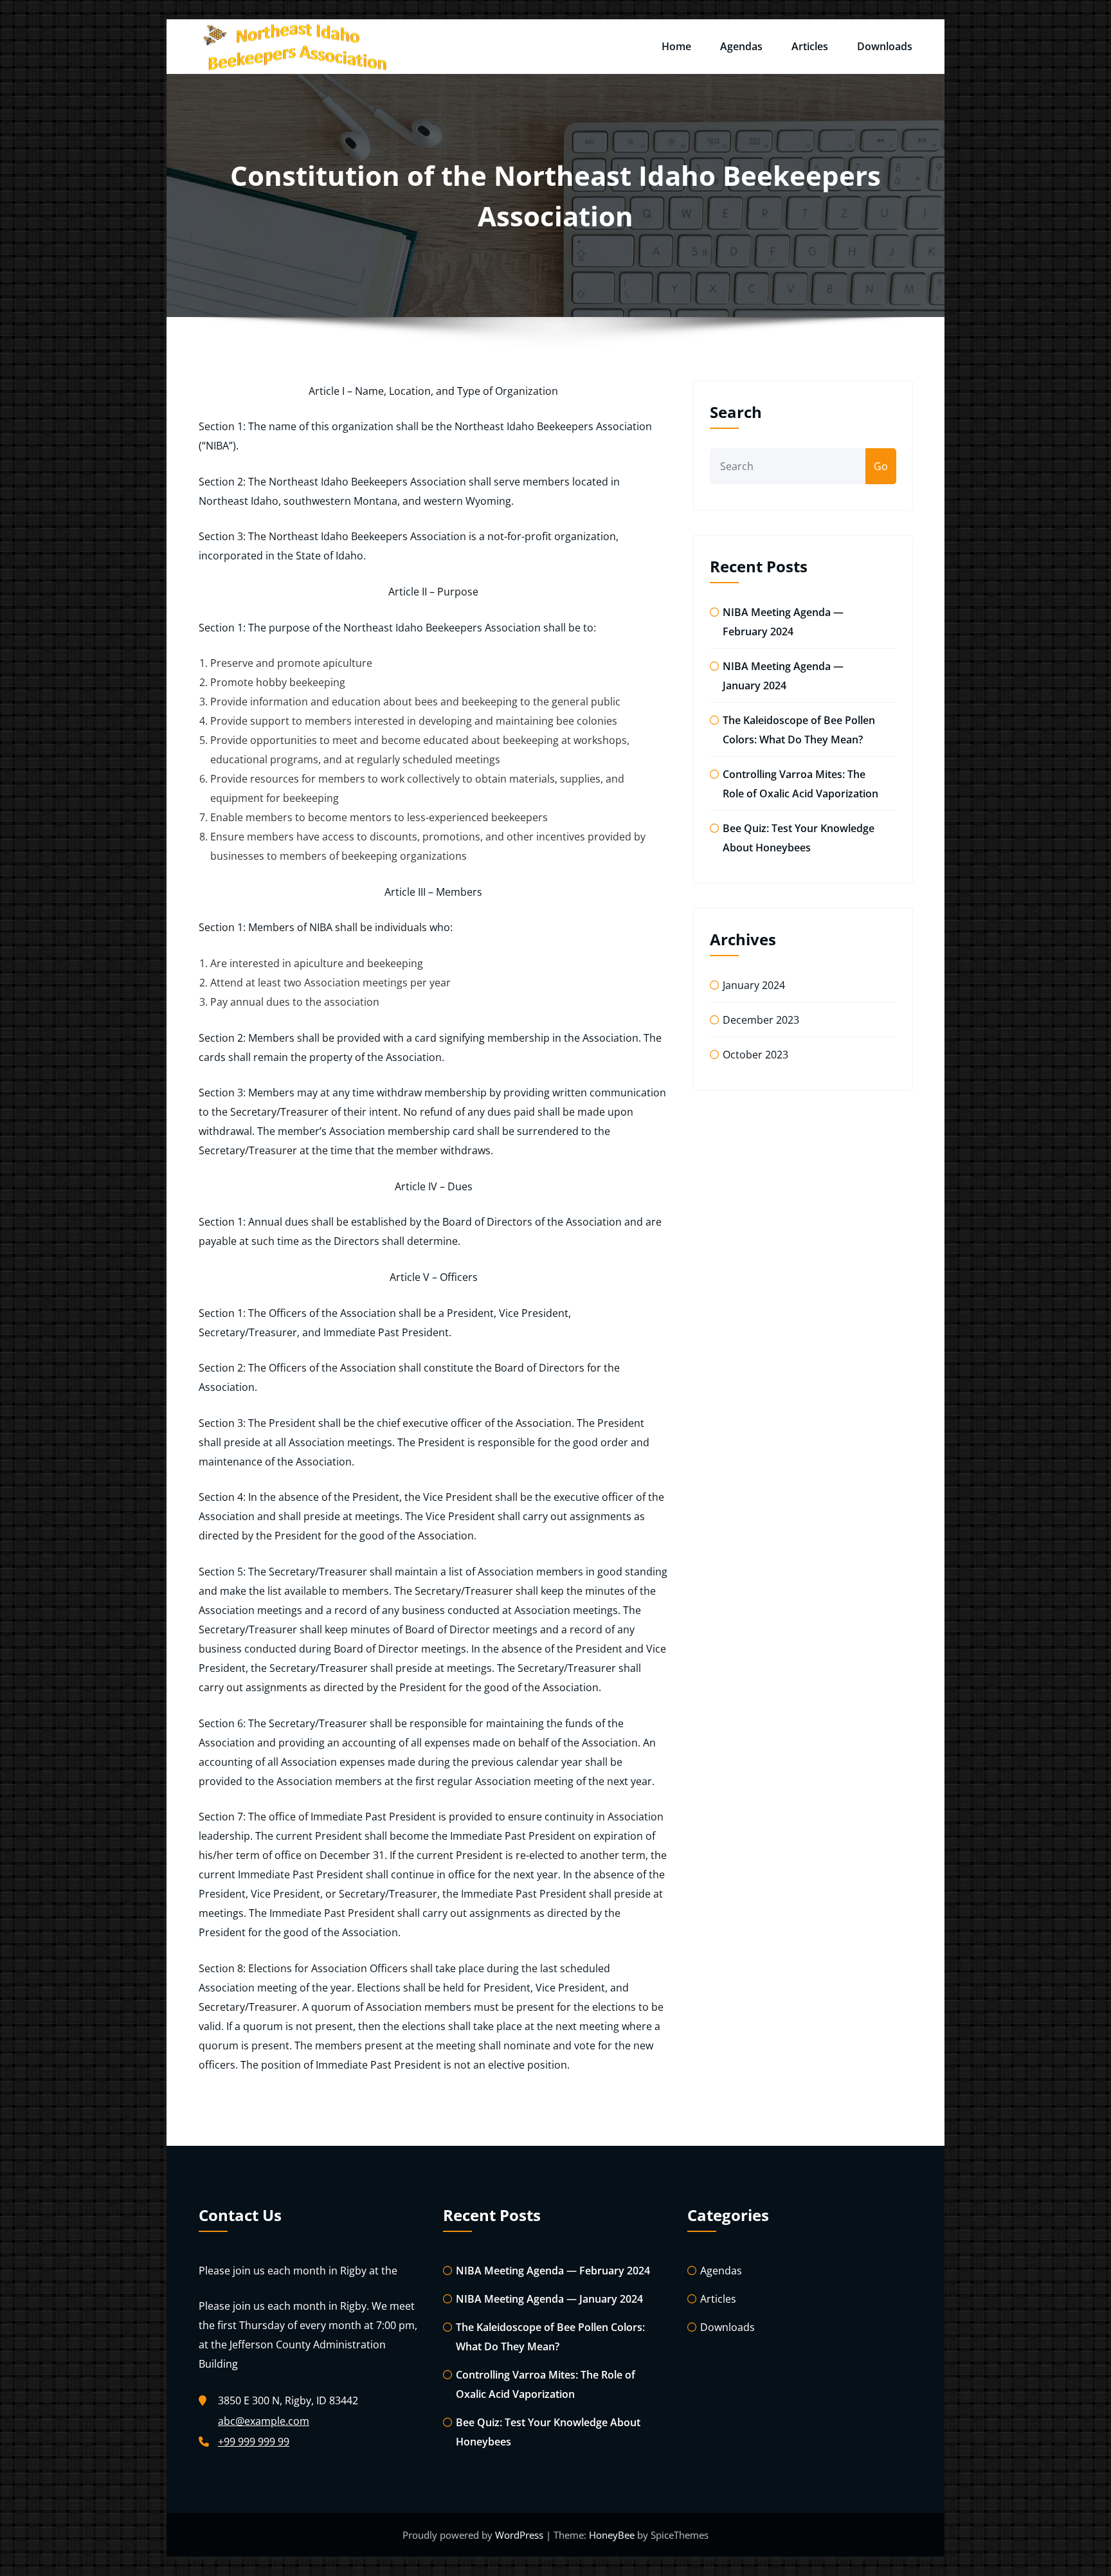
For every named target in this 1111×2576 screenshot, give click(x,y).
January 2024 (754, 985)
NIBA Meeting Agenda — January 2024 (549, 2299)
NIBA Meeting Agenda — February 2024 (553, 2271)
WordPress (520, 2535)
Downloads (885, 46)
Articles (810, 46)
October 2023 (755, 1055)
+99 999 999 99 (254, 2442)
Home (676, 46)
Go (881, 466)
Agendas (741, 46)
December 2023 (761, 1020)
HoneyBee (612, 2535)
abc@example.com (264, 2421)
